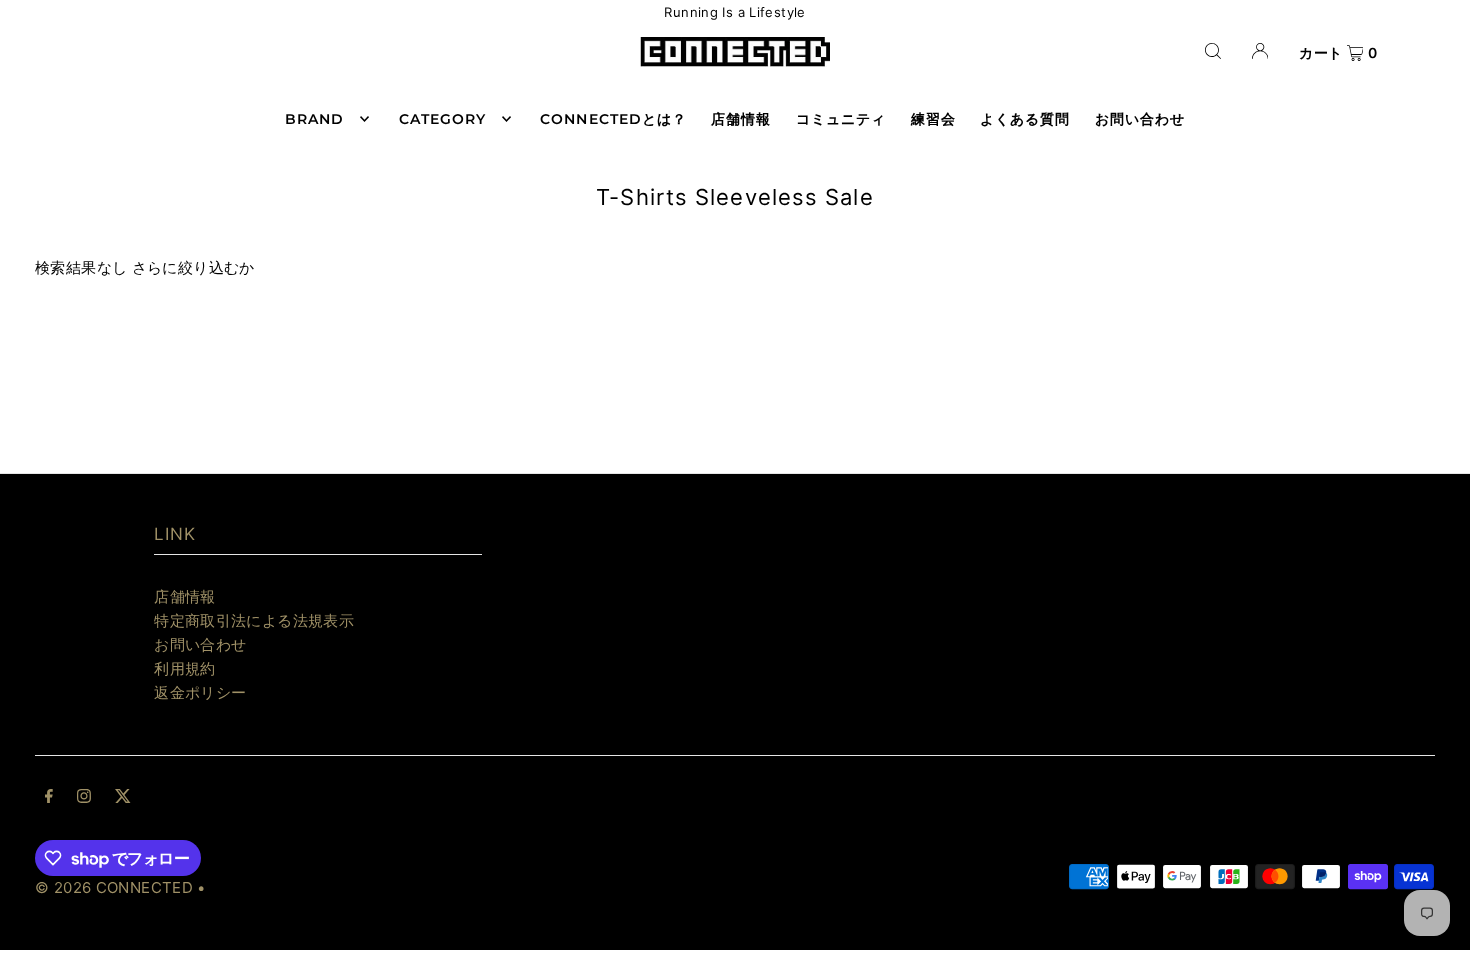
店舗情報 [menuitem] (741, 119)
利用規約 (185, 668)
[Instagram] (84, 798)
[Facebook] (49, 798)
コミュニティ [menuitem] (841, 119)
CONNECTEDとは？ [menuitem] (613, 119)
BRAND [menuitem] (314, 119)
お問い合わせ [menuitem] (1140, 119)
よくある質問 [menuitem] (1025, 119)
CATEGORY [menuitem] (442, 119)
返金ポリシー (200, 692)
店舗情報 (185, 596)
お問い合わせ (200, 644)
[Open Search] (1213, 50)
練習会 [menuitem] (933, 119)
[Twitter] (123, 798)
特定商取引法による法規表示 (254, 620)
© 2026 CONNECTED (114, 887)
